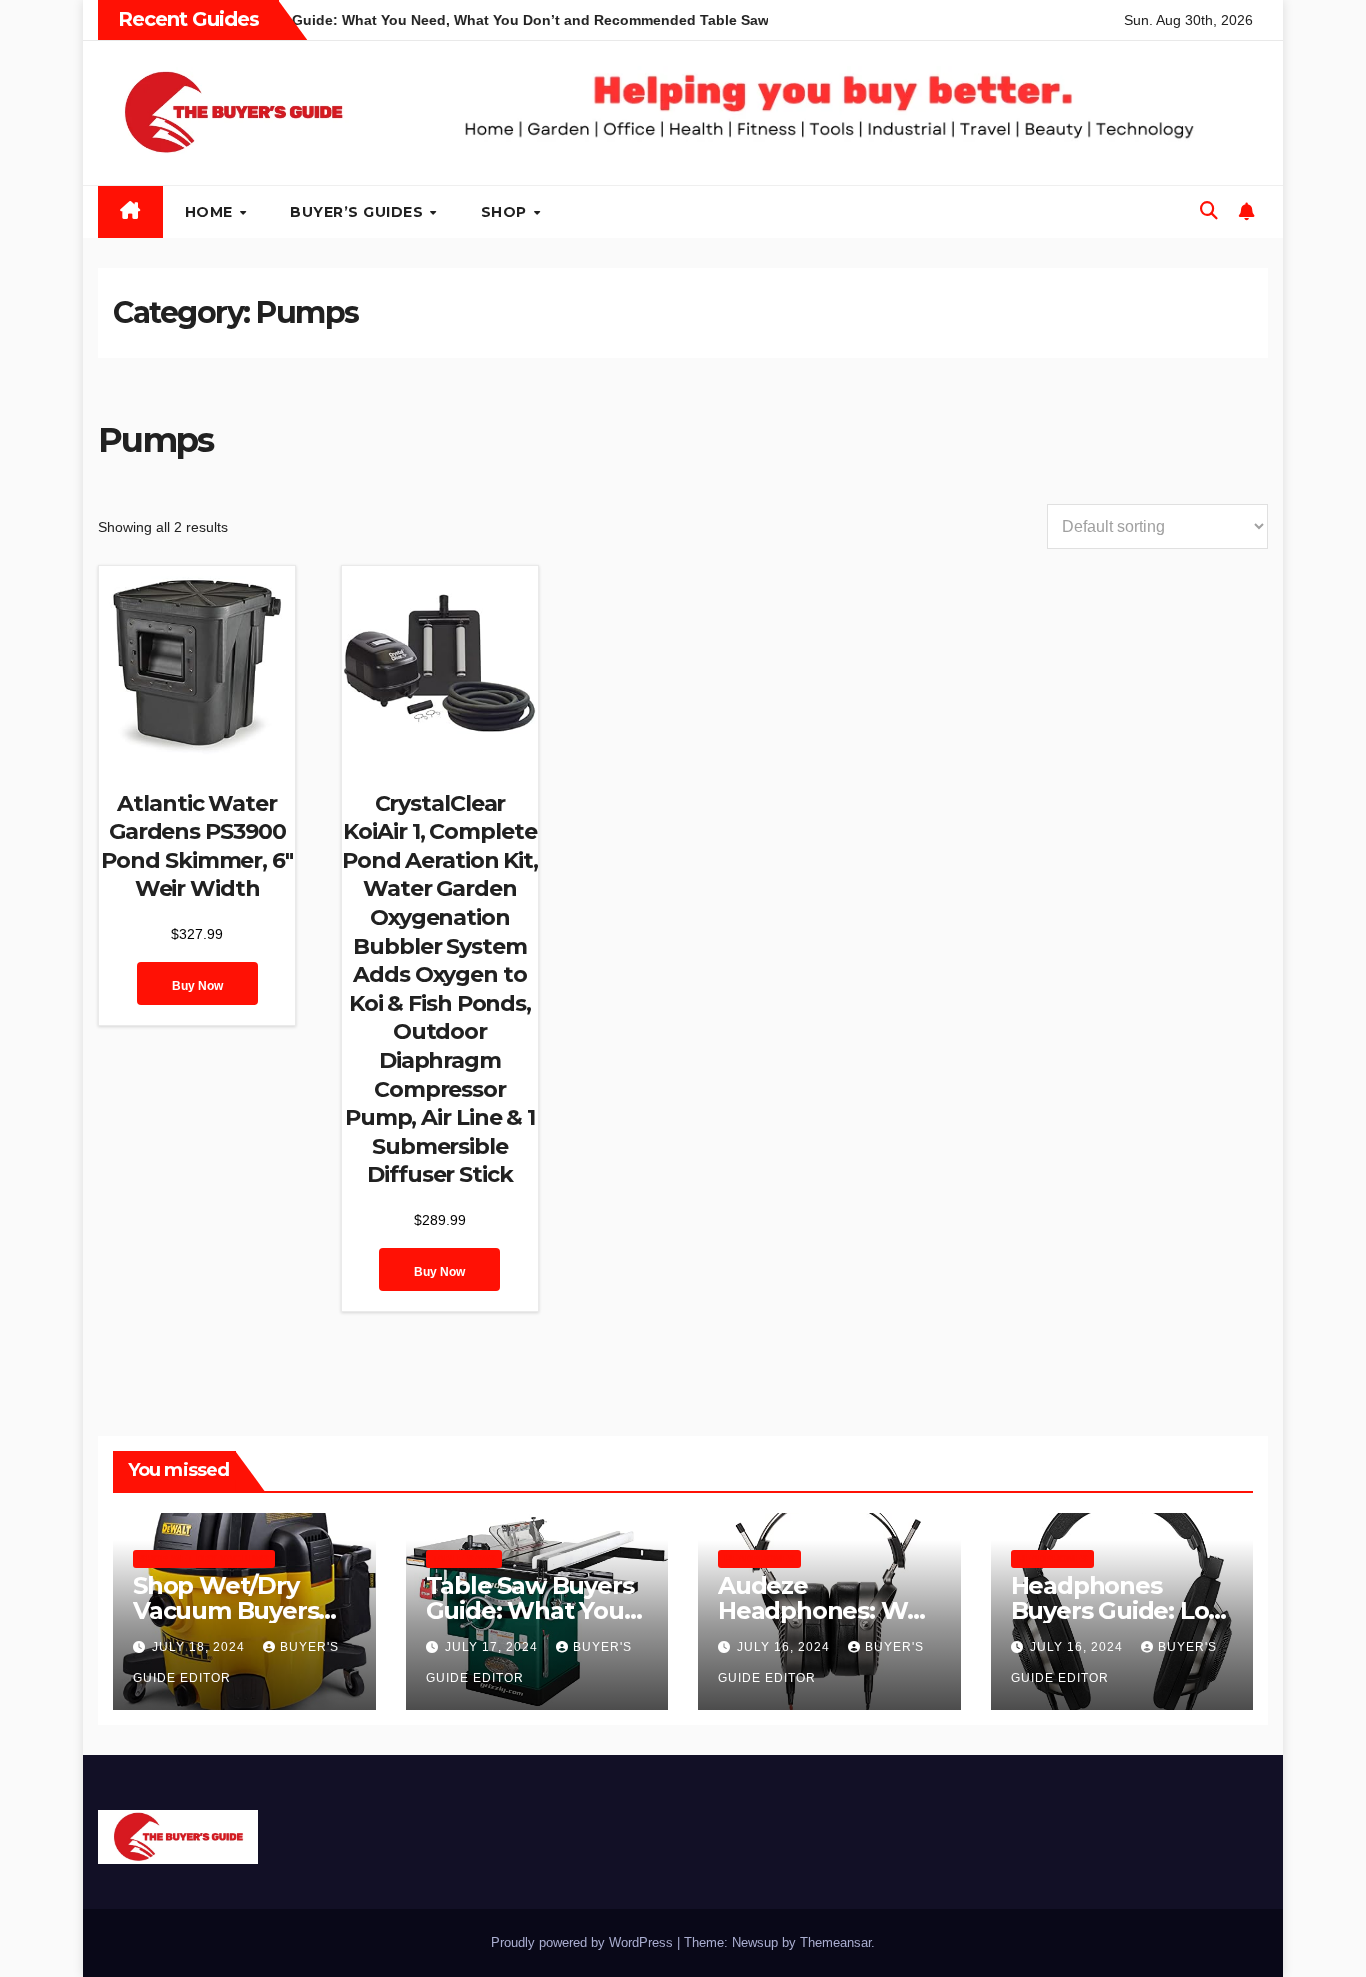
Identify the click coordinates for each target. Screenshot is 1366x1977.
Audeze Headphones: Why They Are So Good (827, 1610)
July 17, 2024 (493, 1647)
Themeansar (835, 1942)
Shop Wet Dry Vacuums (204, 1558)
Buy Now (197, 986)
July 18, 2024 (200, 1647)
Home (211, 212)
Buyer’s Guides (359, 212)
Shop (506, 212)
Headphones (759, 1558)
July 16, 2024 (785, 1647)
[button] (1209, 211)
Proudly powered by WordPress (584, 1942)
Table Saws (464, 1558)
